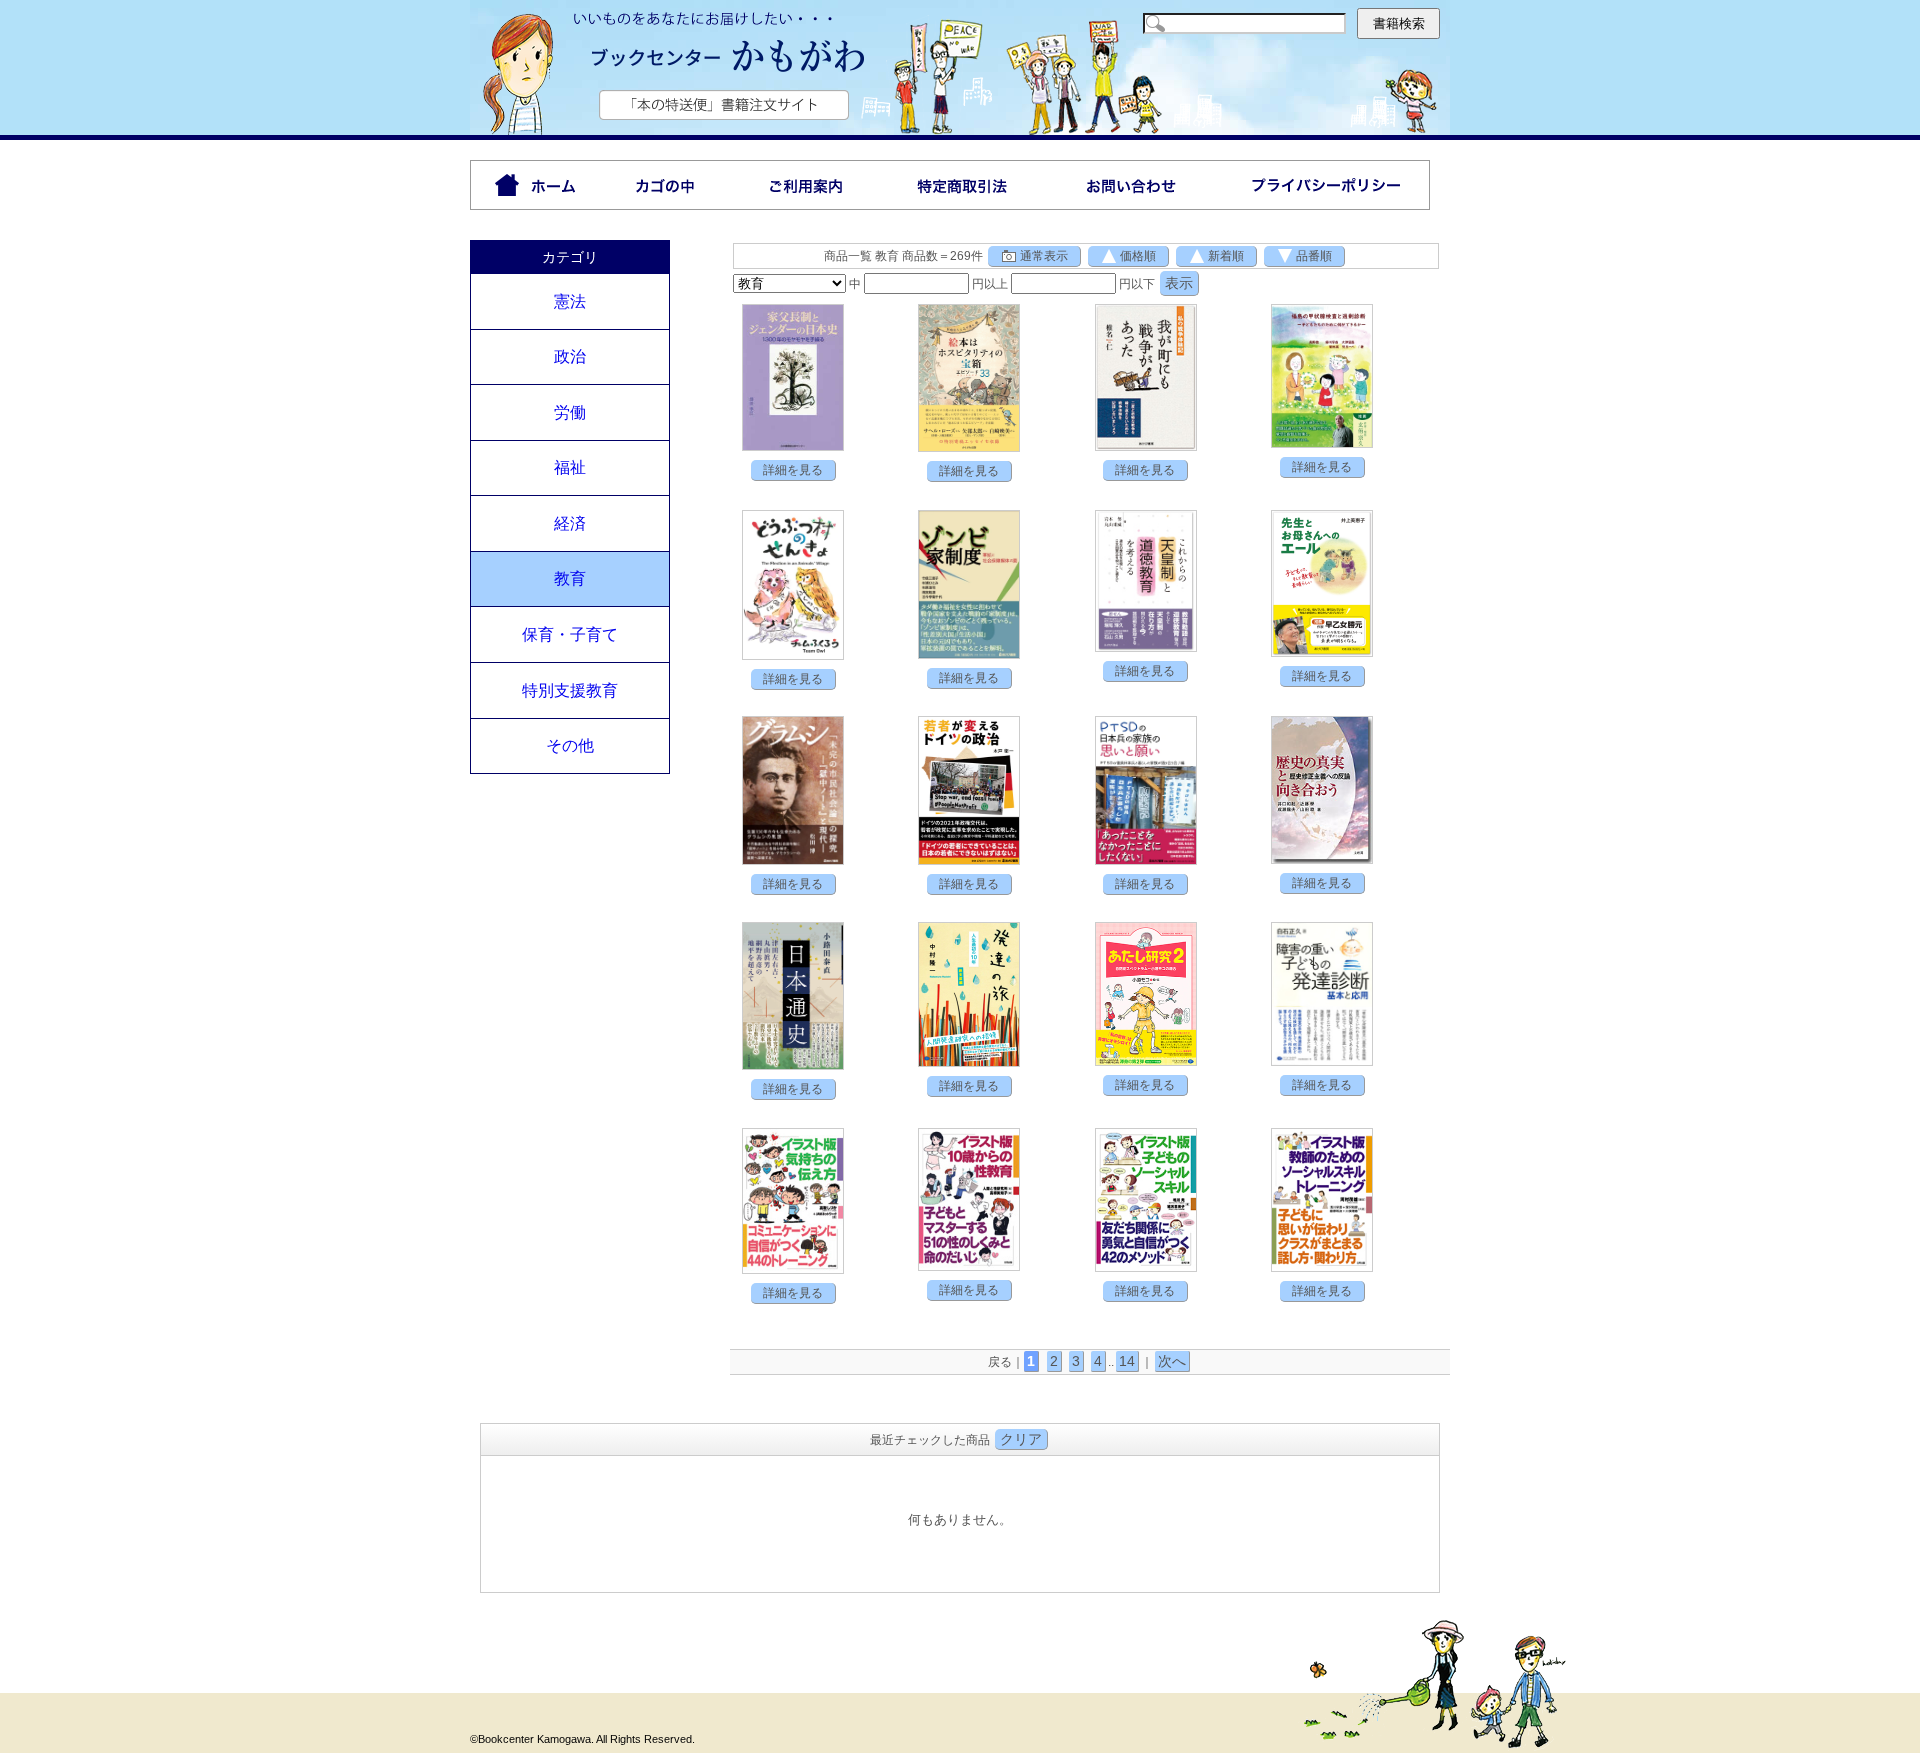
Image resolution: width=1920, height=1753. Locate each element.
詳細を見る (793, 470)
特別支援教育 (570, 690)
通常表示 (1044, 256)
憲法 (570, 301)
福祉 (570, 467)
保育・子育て (570, 634)
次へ (1172, 1361)
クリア (1021, 1439)
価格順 (1138, 256)
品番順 (1314, 256)
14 (1127, 1361)
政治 (570, 356)
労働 (570, 412)
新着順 (1226, 256)
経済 (570, 523)
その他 (570, 745)
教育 (570, 578)
